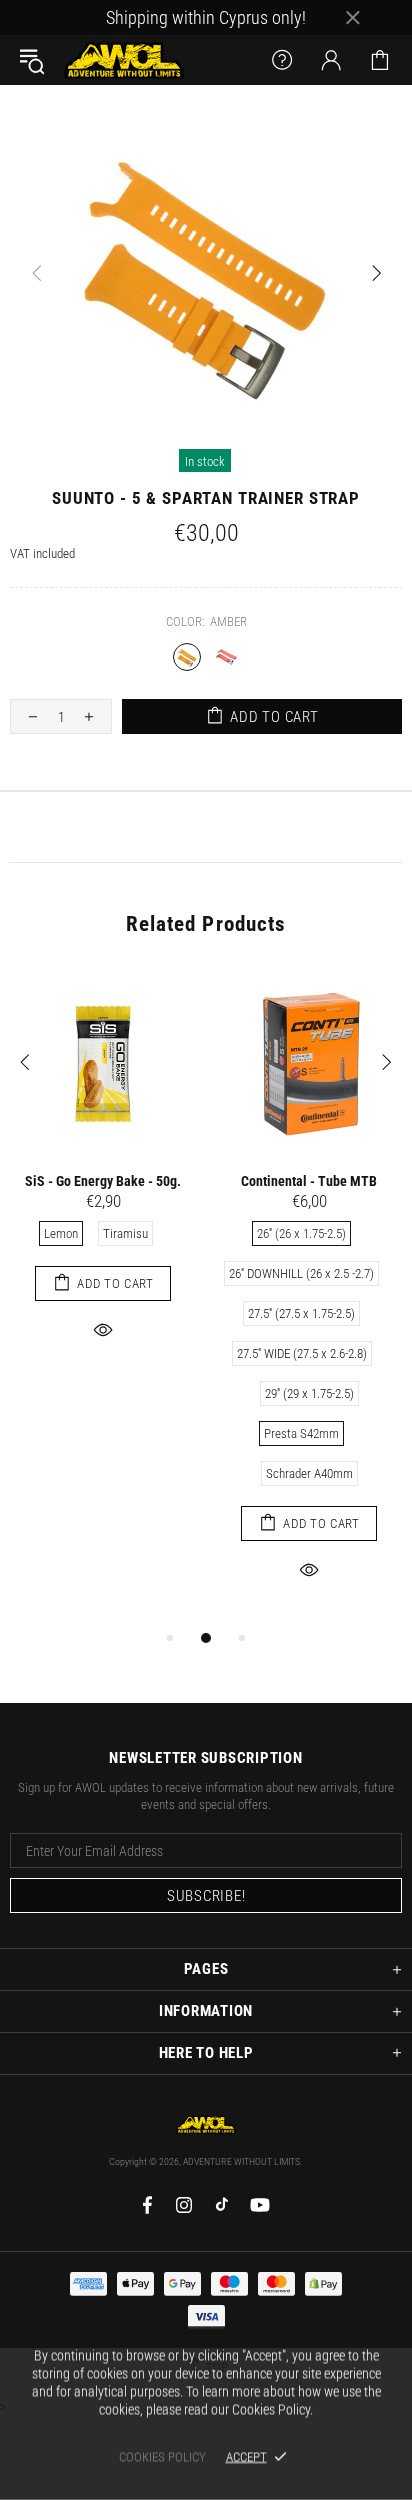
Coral (226, 657)
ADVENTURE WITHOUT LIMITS (124, 60)
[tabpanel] (103, 1178)
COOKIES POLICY (162, 2456)
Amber (187, 657)
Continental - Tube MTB (309, 1181)
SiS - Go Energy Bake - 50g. (103, 1181)
